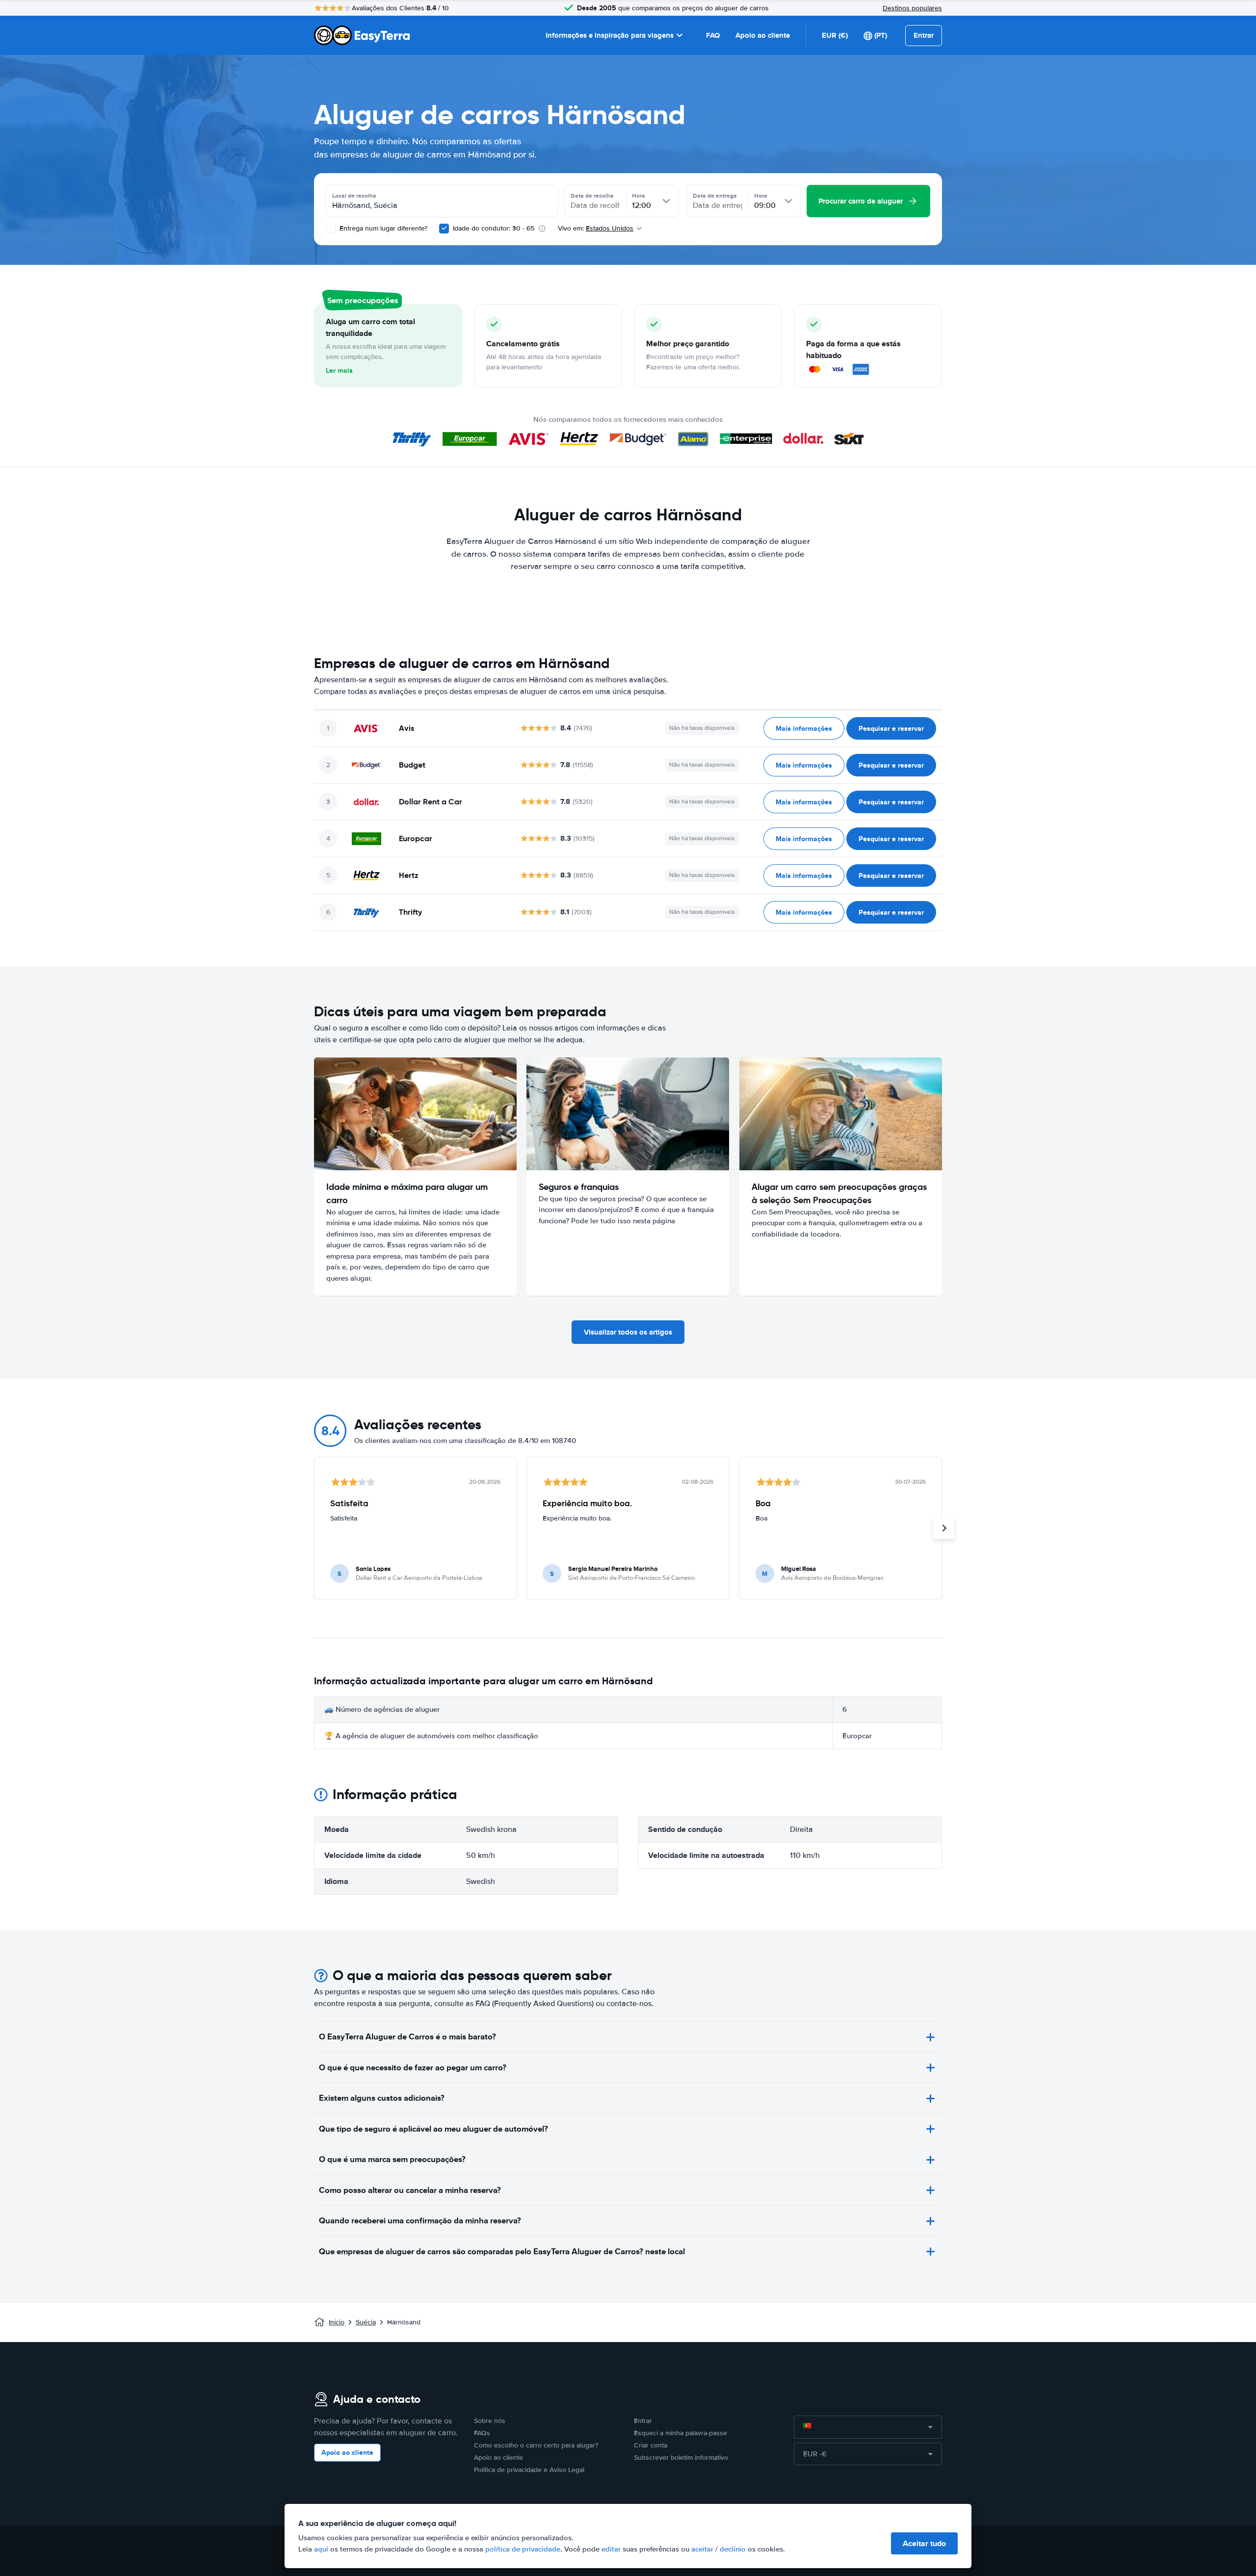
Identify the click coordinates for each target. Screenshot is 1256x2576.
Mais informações (804, 728)
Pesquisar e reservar (891, 728)
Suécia (366, 2322)
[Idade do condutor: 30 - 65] (444, 229)
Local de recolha (354, 196)
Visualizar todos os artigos (628, 1332)
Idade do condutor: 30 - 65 (494, 228)
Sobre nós (490, 2421)
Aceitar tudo (924, 2543)
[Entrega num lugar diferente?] (331, 229)
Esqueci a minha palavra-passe (680, 2433)
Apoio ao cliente (763, 35)
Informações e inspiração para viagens (610, 35)
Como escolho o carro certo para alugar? (536, 2445)
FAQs (482, 2433)
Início (337, 2322)
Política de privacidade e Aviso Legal (529, 2470)
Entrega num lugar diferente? (382, 228)
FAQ (713, 35)
